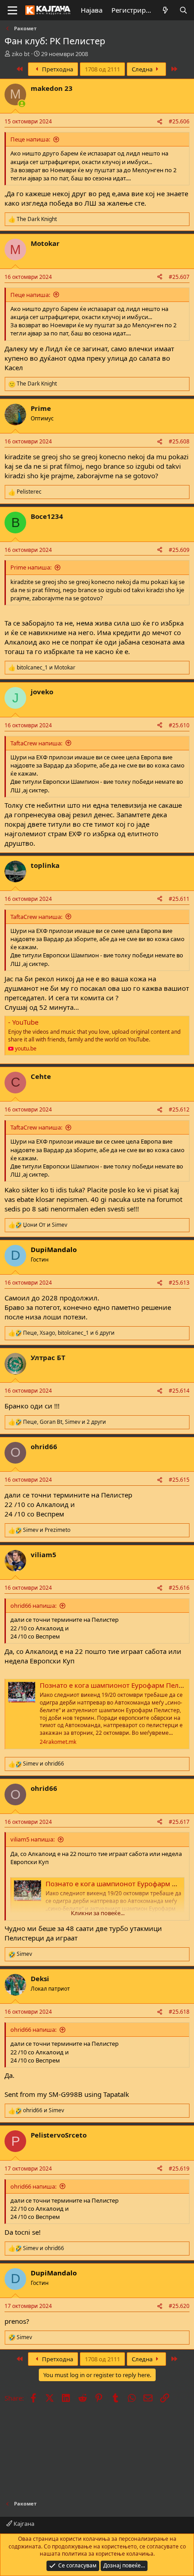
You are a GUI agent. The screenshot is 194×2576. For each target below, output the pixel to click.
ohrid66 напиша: (33, 1606)
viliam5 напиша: (32, 1839)
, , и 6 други (69, 1333)
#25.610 (179, 725)
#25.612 (179, 1109)
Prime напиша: (31, 567)
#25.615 (179, 1480)
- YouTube (23, 1022)
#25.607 (179, 277)
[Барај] (183, 10)
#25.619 (179, 2169)
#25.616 (179, 1588)
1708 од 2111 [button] (102, 69)
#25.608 (179, 441)
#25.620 (179, 2306)
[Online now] (22, 104)
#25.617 (179, 1822)
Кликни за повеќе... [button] (98, 1913)
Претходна (57, 69)
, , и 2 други (65, 1422)
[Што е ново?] (165, 10)
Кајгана (23, 2524)
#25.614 (179, 1391)
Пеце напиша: (30, 139)
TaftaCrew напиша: (36, 743)
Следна (143, 69)
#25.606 (179, 121)
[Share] (160, 122)
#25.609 (179, 550)
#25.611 (179, 899)
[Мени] (12, 10)
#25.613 (179, 1283)
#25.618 (179, 2012)
